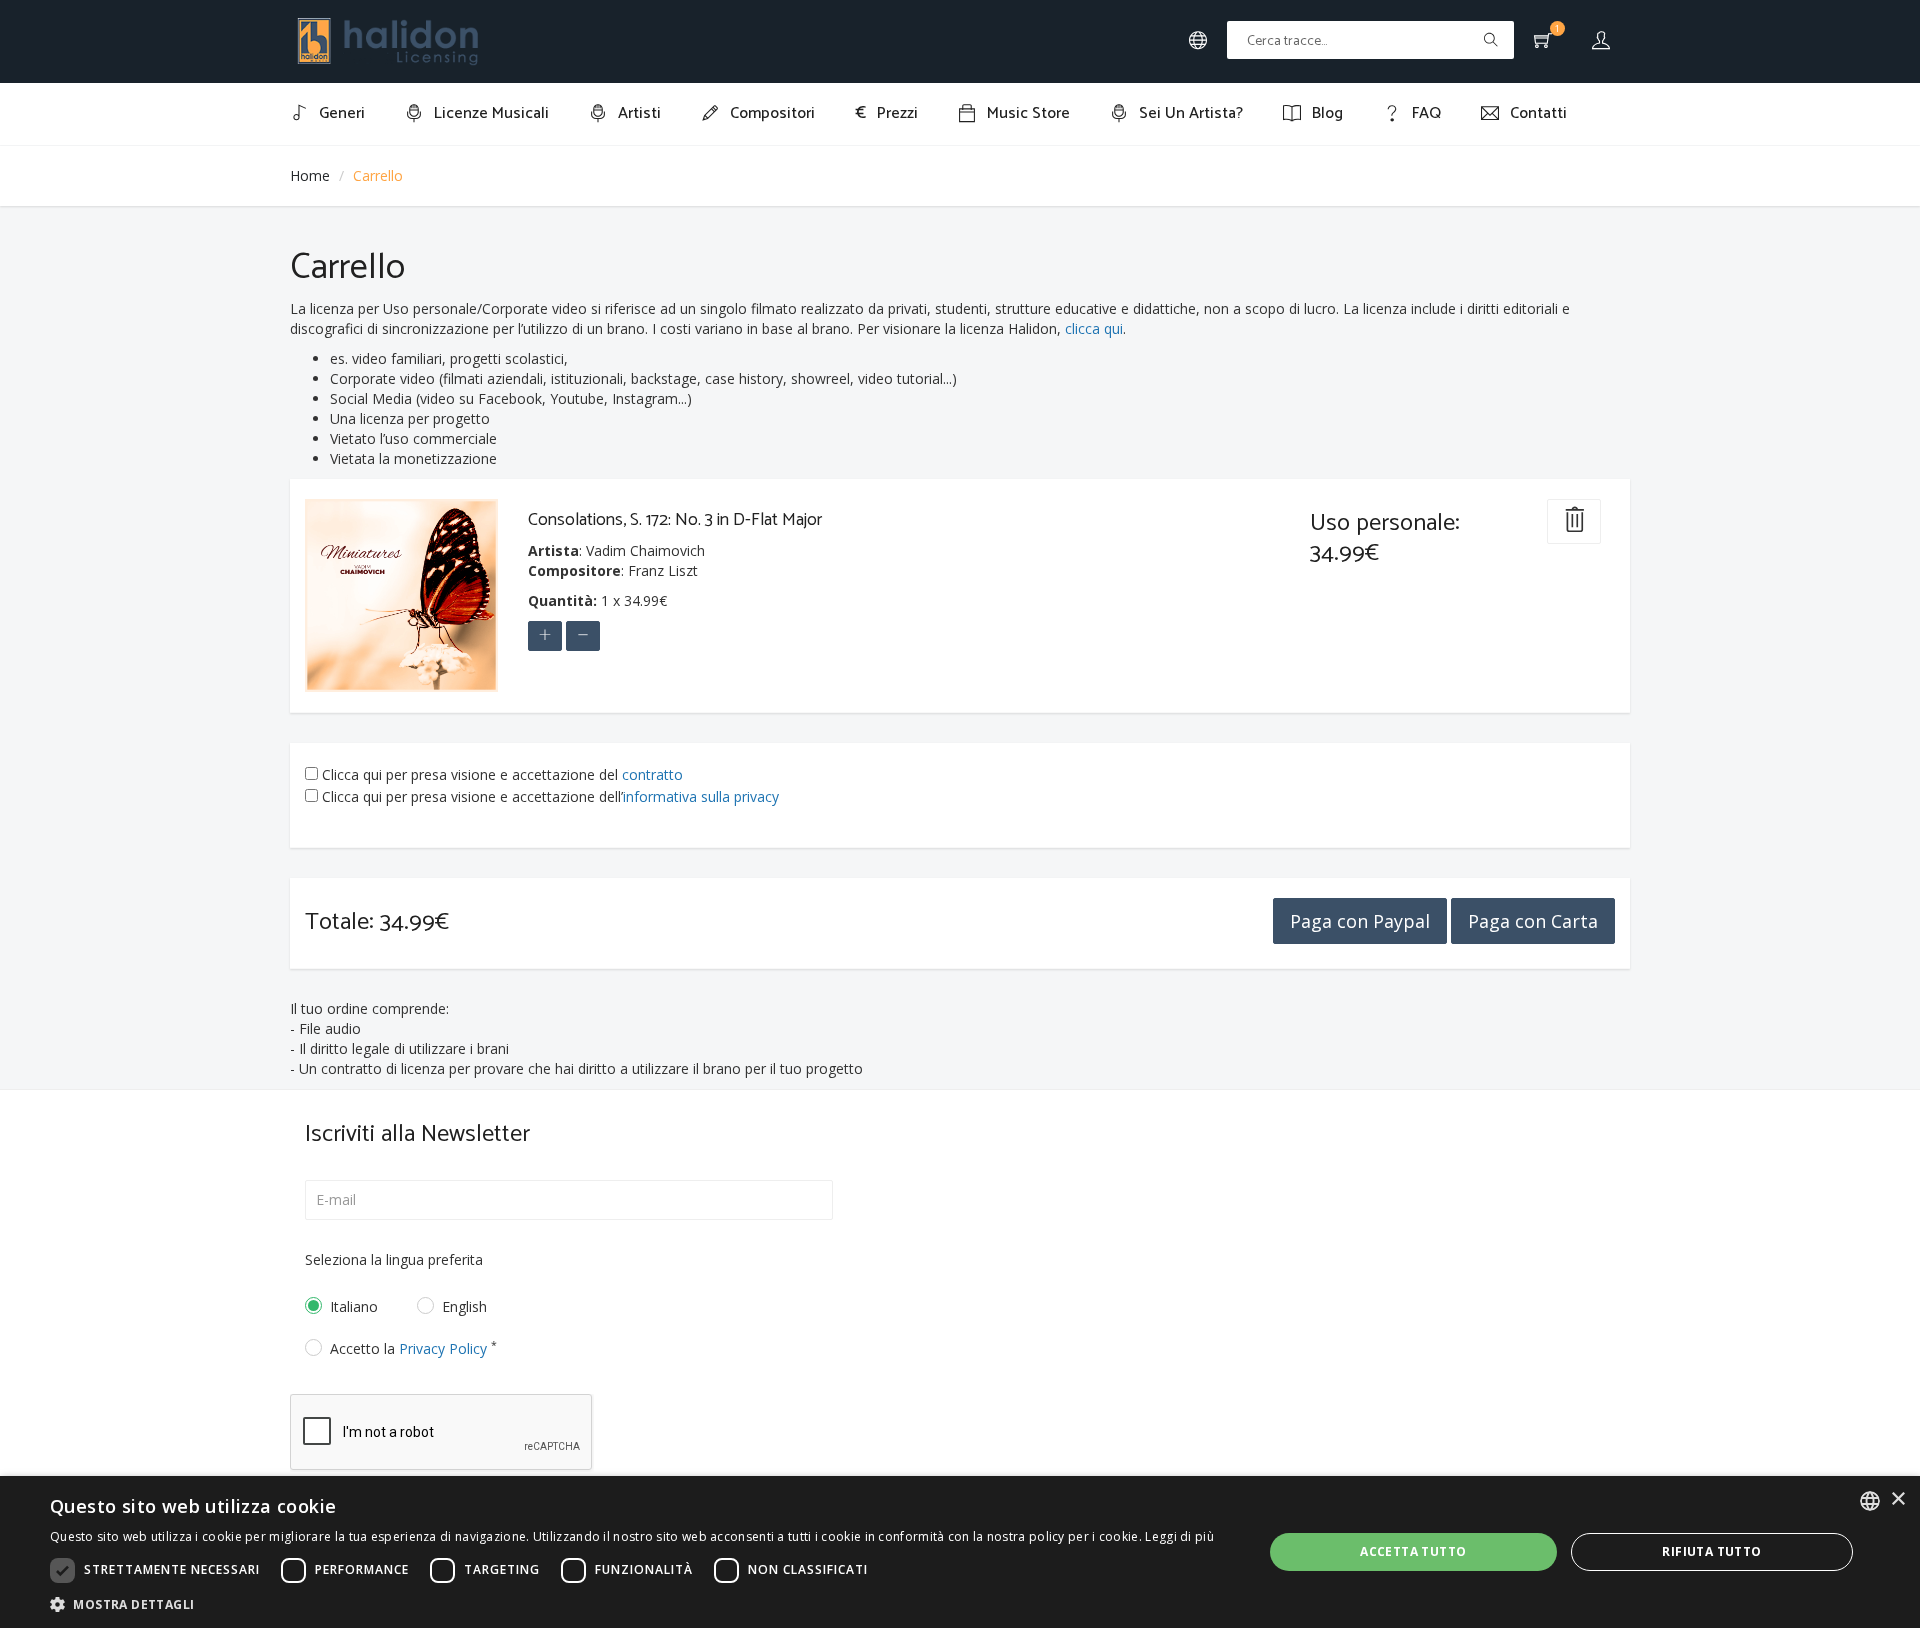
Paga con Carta (1533, 921)
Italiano (354, 1306)
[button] (632, 1603)
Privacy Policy (443, 1348)
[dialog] (960, 1552)
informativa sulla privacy (701, 796)
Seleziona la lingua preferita (394, 1259)
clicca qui (1094, 328)
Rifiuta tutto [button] (1711, 1551)
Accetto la (413, 1348)
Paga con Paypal (1360, 921)
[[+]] (545, 636)
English (464, 1306)
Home (310, 175)
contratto (652, 774)
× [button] (1897, 1499)
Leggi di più (1179, 1536)
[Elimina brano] (1574, 521)
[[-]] (583, 636)
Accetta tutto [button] (1413, 1551)
